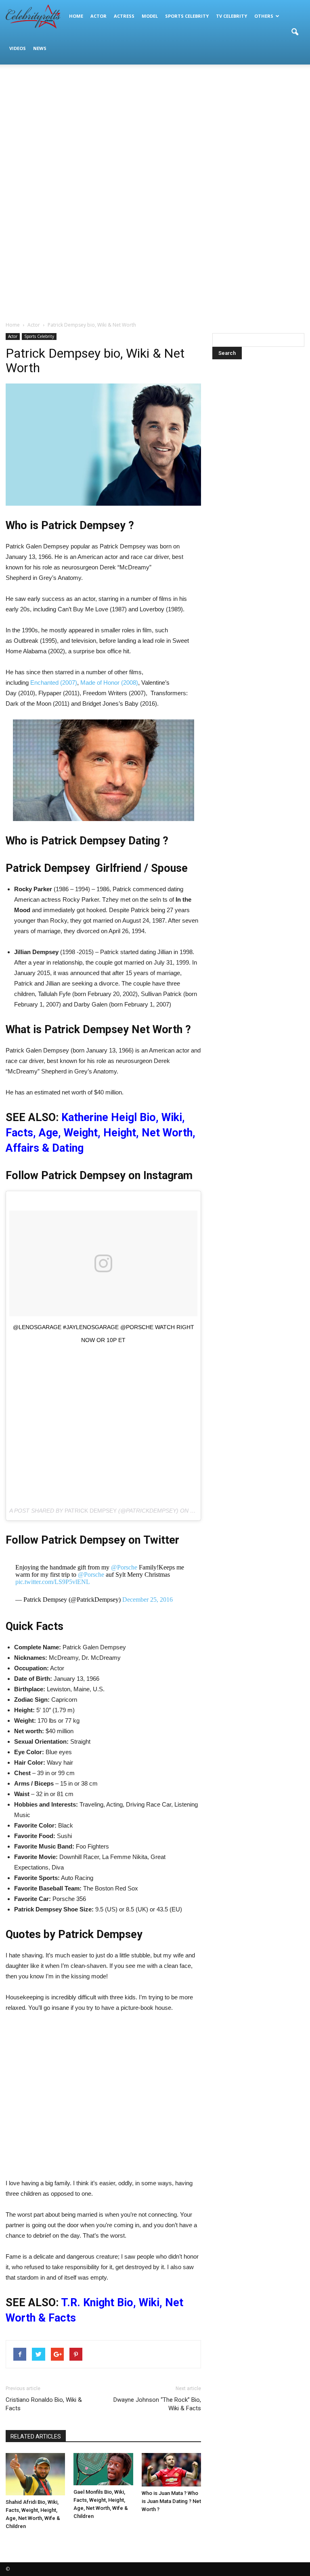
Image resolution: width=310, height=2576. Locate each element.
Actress (124, 16)
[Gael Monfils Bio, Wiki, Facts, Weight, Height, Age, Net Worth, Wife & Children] (103, 2469)
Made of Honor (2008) (109, 683)
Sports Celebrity (187, 16)
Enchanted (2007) (54, 683)
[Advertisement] (155, 129)
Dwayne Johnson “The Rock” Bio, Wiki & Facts (157, 2404)
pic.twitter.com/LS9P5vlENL (53, 1582)
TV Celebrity (231, 16)
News (40, 48)
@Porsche (124, 1567)
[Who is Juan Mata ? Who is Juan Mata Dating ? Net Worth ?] (171, 2470)
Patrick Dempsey (91, 1511)
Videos (18, 48)
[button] (295, 32)
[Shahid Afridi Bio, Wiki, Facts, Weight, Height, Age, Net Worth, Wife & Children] (35, 2474)
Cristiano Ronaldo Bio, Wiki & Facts (44, 2404)
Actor (98, 16)
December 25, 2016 (148, 1600)
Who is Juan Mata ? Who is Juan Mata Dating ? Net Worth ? (171, 2501)
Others (264, 16)
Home (76, 16)
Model (150, 16)
